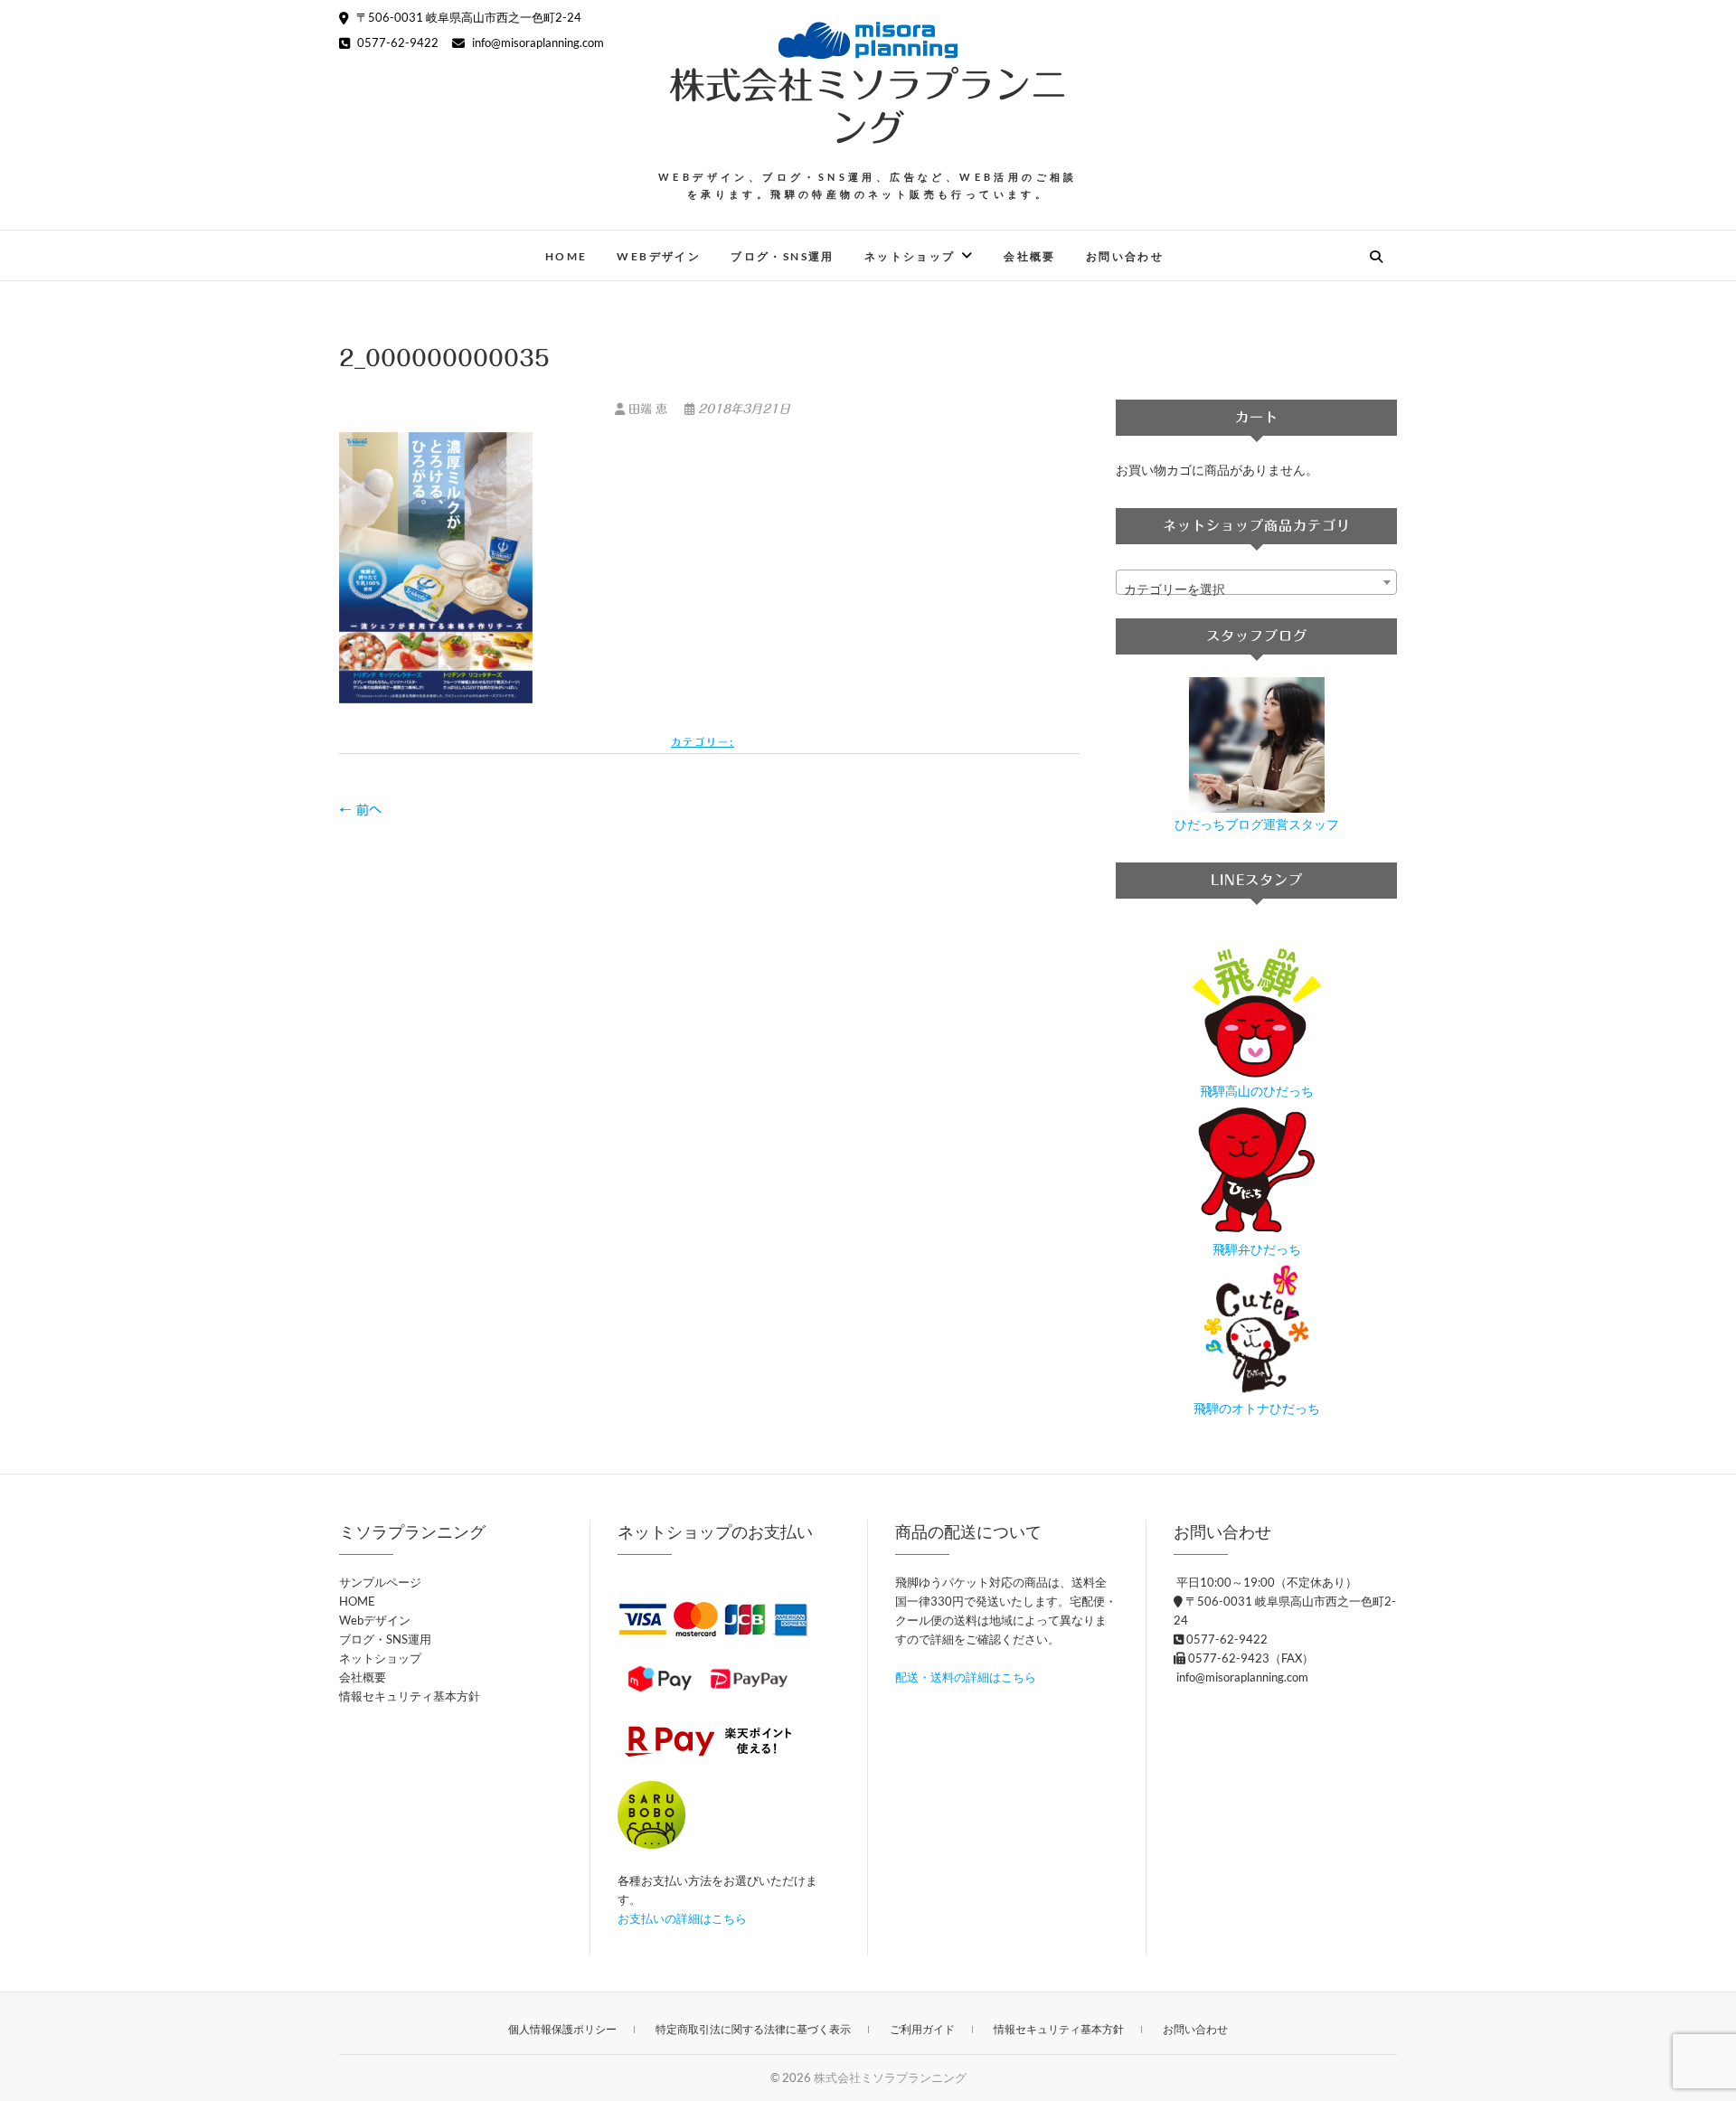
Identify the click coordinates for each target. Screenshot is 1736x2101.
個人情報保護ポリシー (562, 2029)
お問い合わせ (1125, 256)
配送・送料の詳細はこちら (966, 1677)
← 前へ (360, 810)
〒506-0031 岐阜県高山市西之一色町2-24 (467, 17)
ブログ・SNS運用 (783, 256)
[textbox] (1256, 589)
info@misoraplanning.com (537, 42)
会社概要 (1030, 256)
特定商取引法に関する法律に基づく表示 (753, 2029)
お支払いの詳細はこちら (682, 1918)
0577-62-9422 (396, 42)
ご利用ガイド (922, 2029)
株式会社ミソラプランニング (868, 107)
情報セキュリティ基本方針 (410, 1696)
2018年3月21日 (742, 409)
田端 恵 (648, 409)
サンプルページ (380, 1582)
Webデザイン (659, 256)
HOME (566, 256)
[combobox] (1256, 582)
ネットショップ (910, 256)
